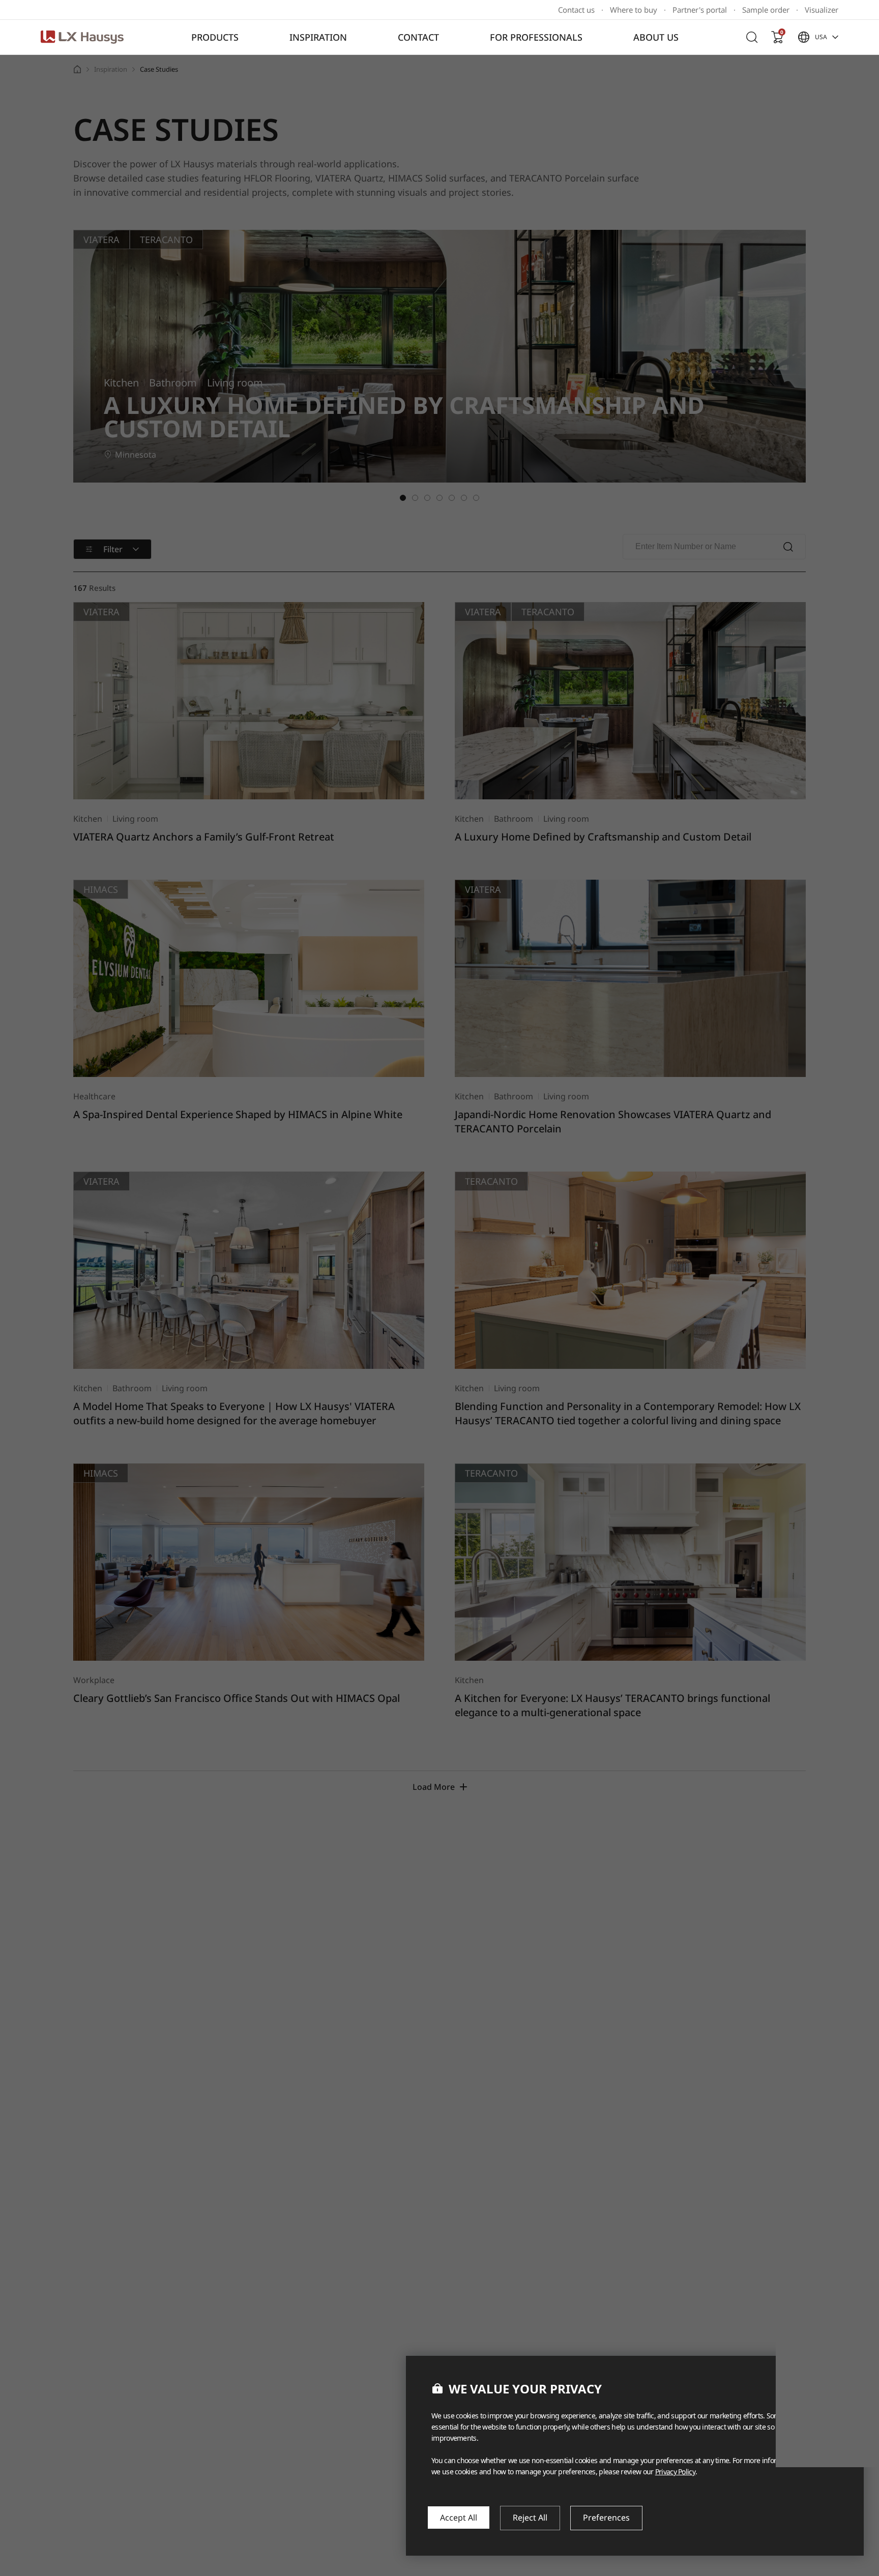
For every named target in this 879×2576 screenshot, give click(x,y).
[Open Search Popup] (752, 37)
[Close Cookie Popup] (841, 2376)
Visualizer (822, 10)
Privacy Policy (675, 2472)
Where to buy (634, 10)
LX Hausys (82, 37)
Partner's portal (700, 10)
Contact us (576, 10)
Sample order (766, 10)
